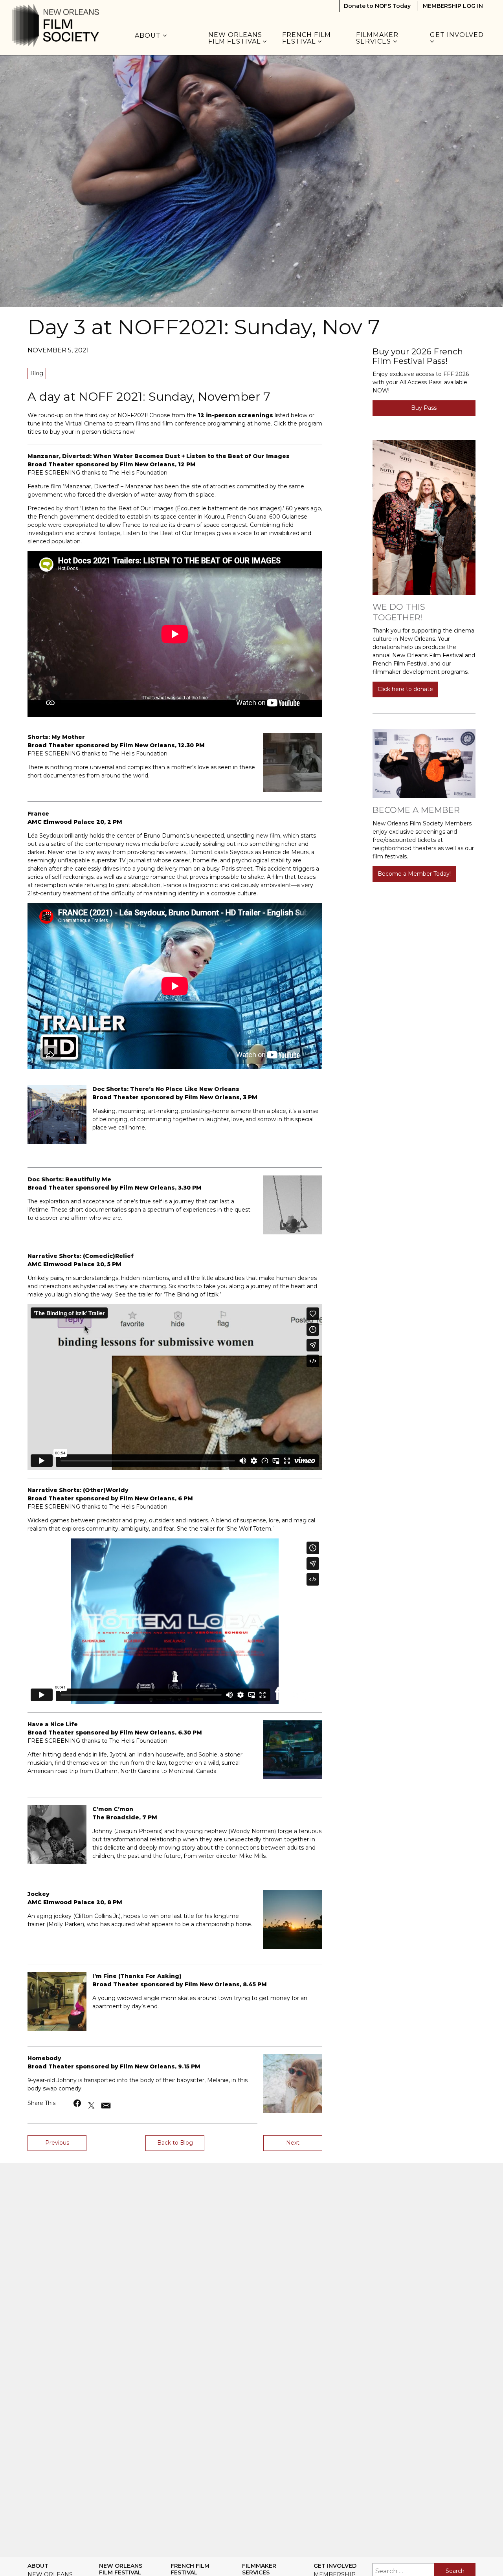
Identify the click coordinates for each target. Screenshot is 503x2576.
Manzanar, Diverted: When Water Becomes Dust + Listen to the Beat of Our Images (159, 456)
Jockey (39, 1894)
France (38, 814)
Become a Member (416, 810)
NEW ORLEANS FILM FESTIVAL (235, 38)
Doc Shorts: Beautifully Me (69, 1179)
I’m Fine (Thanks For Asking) (137, 1976)
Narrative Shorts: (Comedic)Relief (81, 1256)
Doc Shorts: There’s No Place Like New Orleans (166, 1089)
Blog (37, 373)
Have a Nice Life (53, 1724)
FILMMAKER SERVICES (377, 38)
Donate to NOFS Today (377, 6)
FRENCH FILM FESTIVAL (307, 38)
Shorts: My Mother (56, 737)
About (149, 36)
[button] (78, 2103)
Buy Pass (424, 408)
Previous (57, 2143)
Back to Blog (175, 2143)
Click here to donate (405, 689)
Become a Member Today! (414, 874)
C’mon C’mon (113, 1809)
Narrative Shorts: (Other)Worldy (78, 1490)
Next (293, 2143)
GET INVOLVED (458, 35)
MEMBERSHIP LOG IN (453, 6)
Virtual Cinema (85, 424)
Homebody (44, 2058)
